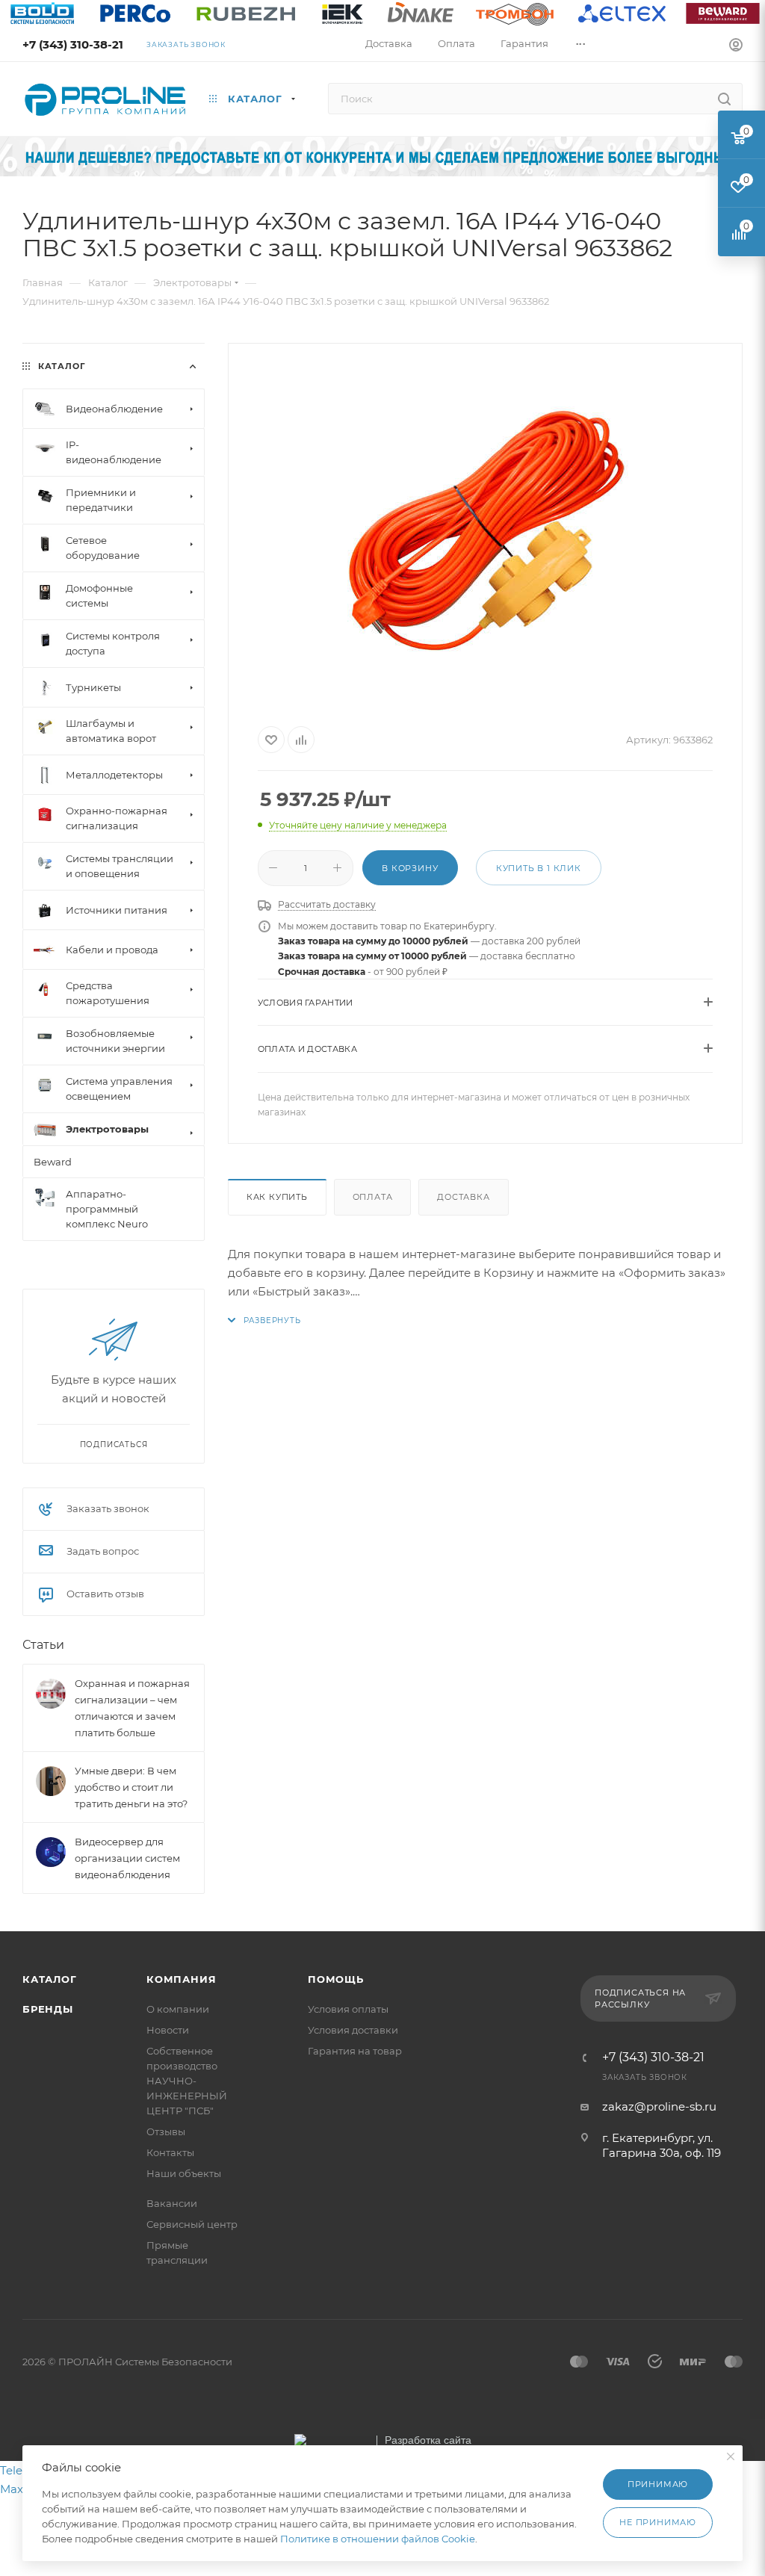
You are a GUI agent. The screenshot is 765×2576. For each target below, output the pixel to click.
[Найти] (724, 99)
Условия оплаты (348, 2009)
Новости (168, 2030)
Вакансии (172, 2203)
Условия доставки (353, 2030)
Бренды (48, 2009)
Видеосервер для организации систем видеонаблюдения (127, 1858)
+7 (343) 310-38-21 (73, 44)
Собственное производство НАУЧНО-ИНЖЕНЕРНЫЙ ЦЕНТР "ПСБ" (187, 2081)
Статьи (43, 1645)
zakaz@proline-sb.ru (659, 2106)
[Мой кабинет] (736, 47)
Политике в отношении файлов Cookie (378, 2539)
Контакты (170, 2152)
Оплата (373, 1197)
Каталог (50, 1979)
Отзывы (166, 2131)
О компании (178, 2009)
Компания (181, 1979)
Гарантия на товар (355, 2051)
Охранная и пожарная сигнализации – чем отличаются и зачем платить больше (132, 1708)
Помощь (336, 1979)
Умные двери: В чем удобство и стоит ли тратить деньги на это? (131, 1787)
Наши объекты (184, 2173)
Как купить (277, 1197)
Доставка (463, 1197)
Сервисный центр (192, 2224)
